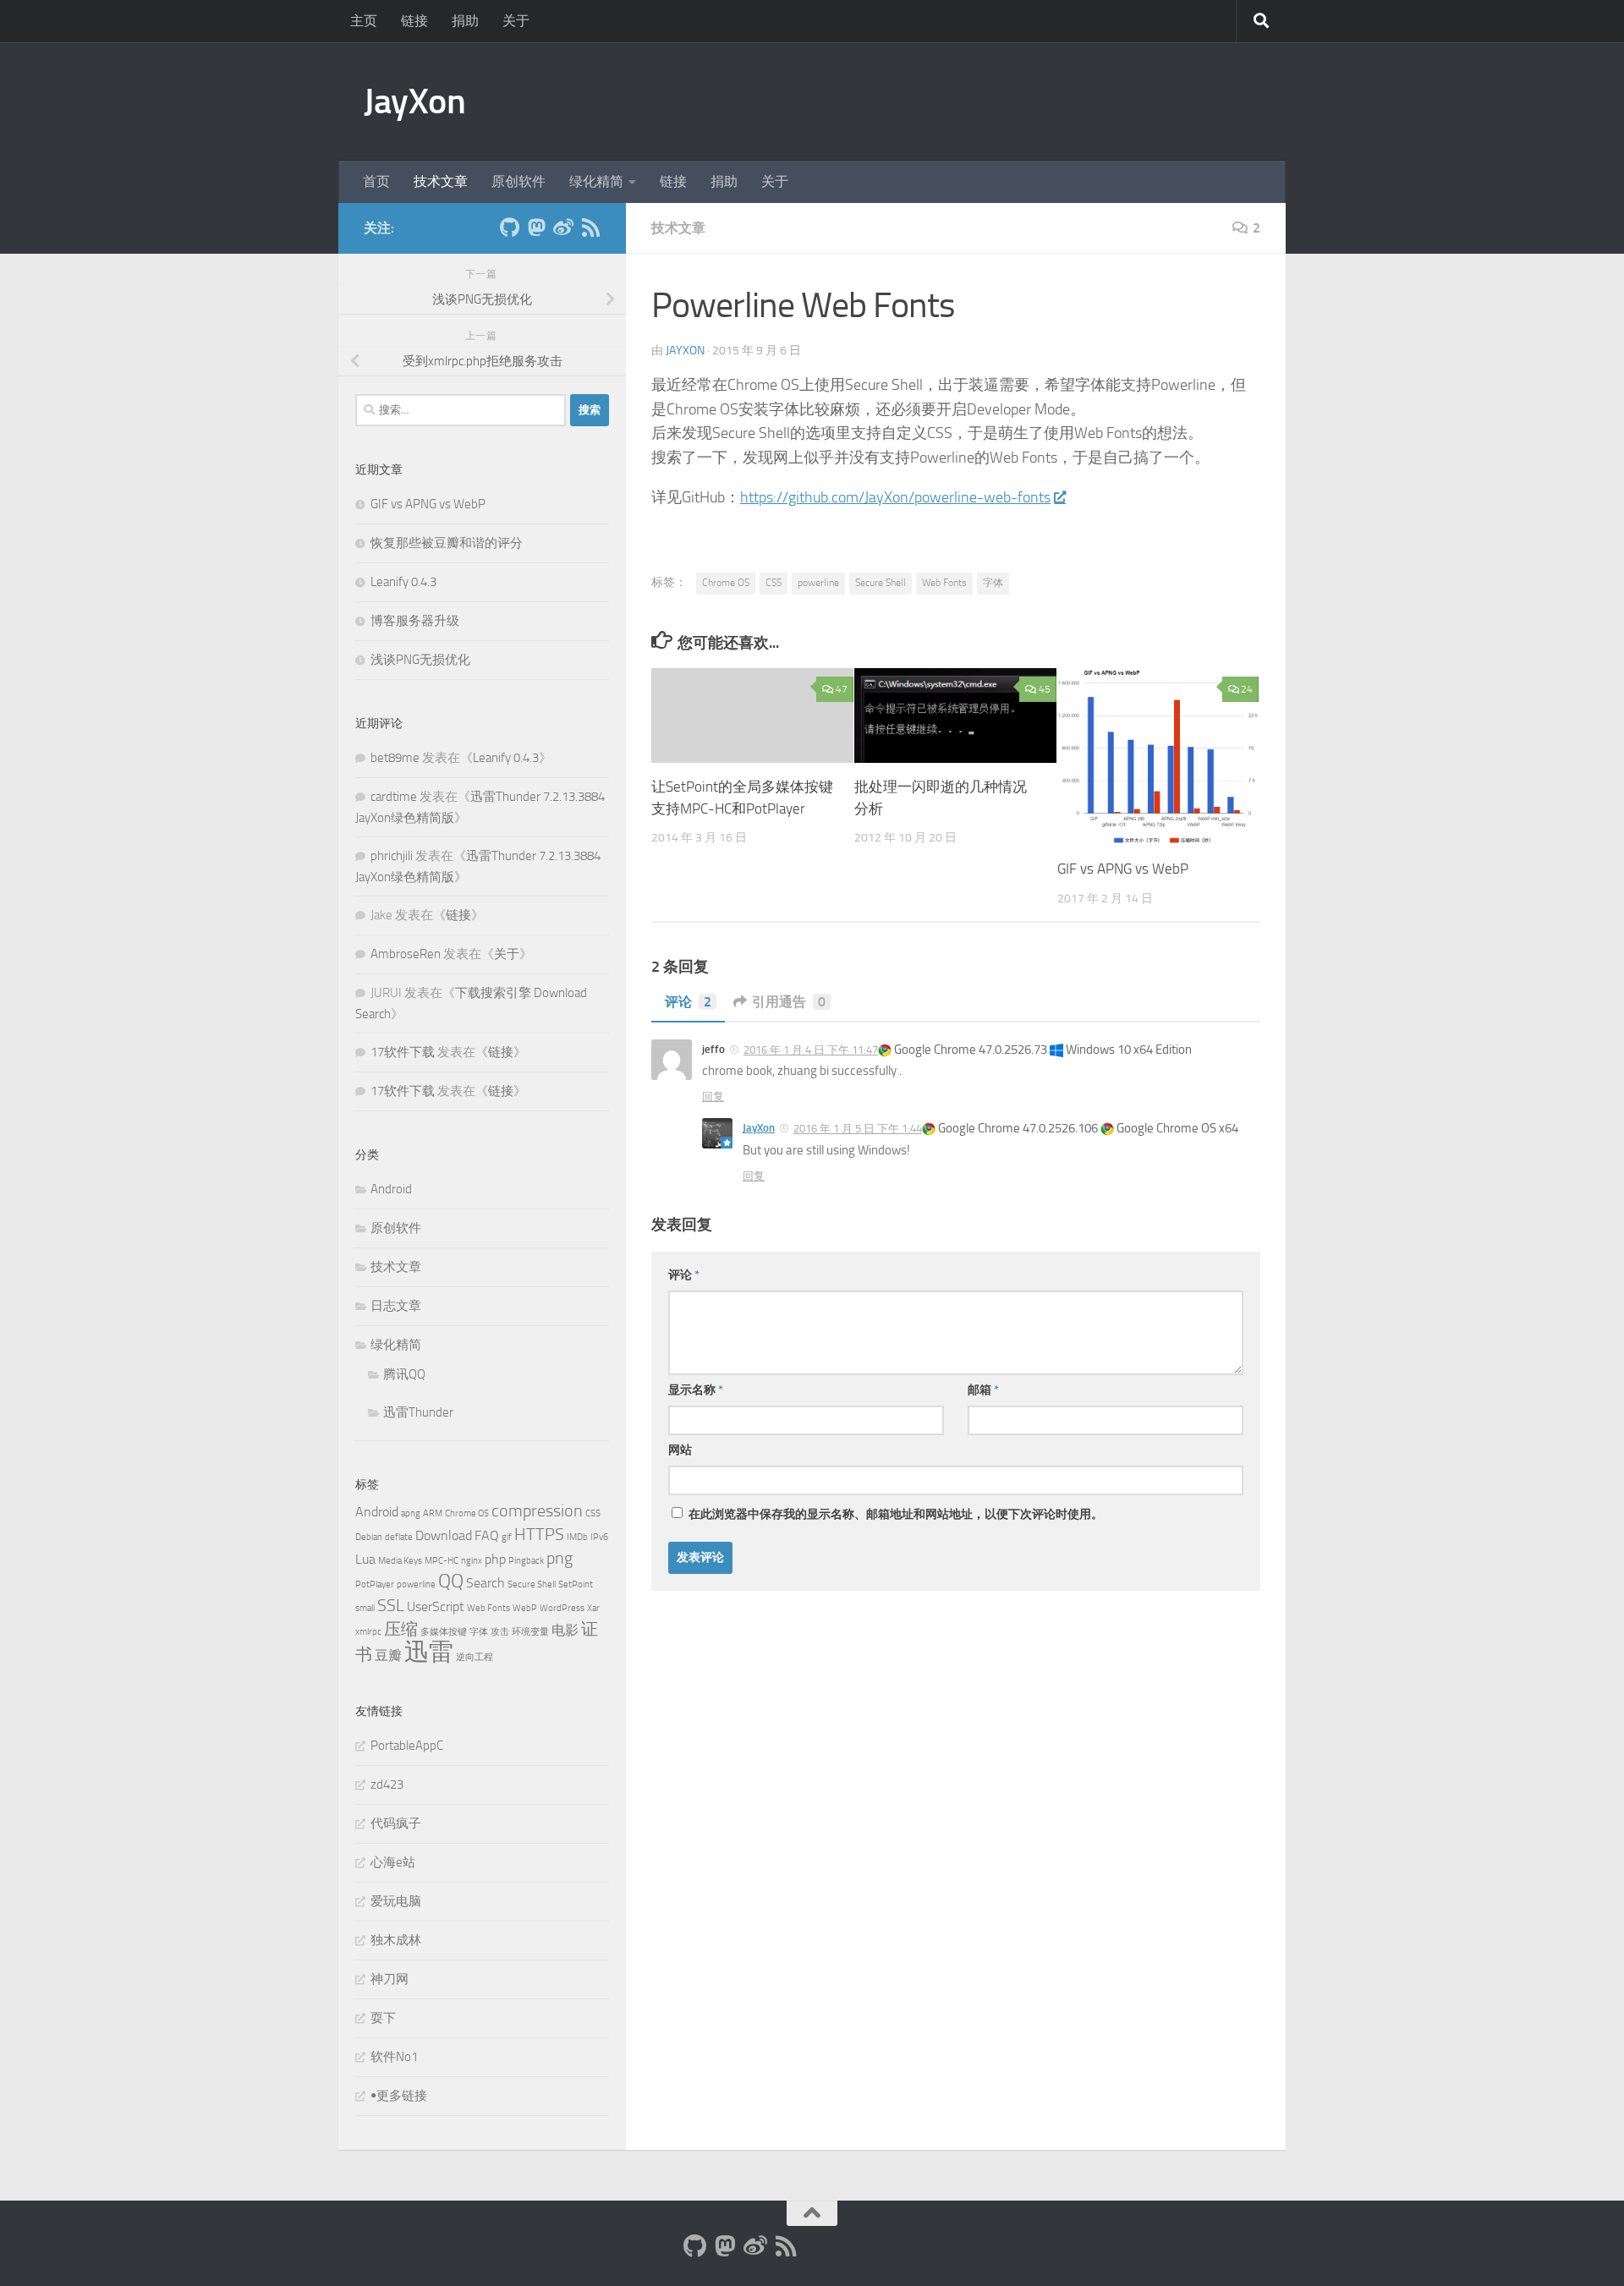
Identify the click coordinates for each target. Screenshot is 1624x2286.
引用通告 (789, 1002)
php (495, 1559)
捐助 (465, 21)
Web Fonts (944, 583)
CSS (774, 583)
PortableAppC (407, 1746)
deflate (399, 1537)
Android (391, 1189)
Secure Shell (881, 583)
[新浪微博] (563, 228)
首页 (376, 181)
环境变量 (530, 1632)
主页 (364, 21)
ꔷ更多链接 (399, 2096)
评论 (688, 1002)
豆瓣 (388, 1656)
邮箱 (983, 1390)
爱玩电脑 (396, 1901)
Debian (369, 1537)
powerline (818, 583)
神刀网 (390, 1979)
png (560, 1558)
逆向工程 (475, 1657)
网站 (680, 1450)
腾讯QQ (404, 1374)
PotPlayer (375, 1584)
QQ (451, 1581)
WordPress (562, 1608)
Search (486, 1583)
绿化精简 (596, 181)
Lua (365, 1559)
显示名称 (696, 1390)
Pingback (526, 1561)
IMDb (577, 1537)
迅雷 (429, 1652)
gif (507, 1537)
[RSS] (590, 228)
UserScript (436, 1606)
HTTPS (539, 1534)
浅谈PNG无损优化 (420, 660)
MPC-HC (442, 1561)
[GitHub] (509, 228)
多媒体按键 (444, 1632)
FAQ (487, 1535)
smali (365, 1608)
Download (444, 1535)
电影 (565, 1630)
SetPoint (576, 1584)
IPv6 (599, 1537)
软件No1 (394, 2057)
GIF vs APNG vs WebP (1123, 869)
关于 (516, 21)
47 (842, 689)
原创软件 (518, 181)
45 (1045, 689)
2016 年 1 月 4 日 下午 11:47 (811, 1050)
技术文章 (441, 181)
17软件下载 (403, 1052)
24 (1247, 689)
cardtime (394, 797)
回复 (713, 1096)
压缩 (401, 1629)
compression (537, 1510)
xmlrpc (368, 1632)
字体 (993, 583)
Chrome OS (726, 583)
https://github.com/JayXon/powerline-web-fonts (895, 497)
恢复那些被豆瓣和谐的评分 (447, 543)
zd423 (387, 1784)
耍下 (383, 2018)
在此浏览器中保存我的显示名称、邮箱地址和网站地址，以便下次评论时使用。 (896, 1514)
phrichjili (392, 856)
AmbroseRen (406, 954)
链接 (414, 21)
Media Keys (400, 1561)
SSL (391, 1605)
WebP (525, 1608)
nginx (472, 1561)
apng (411, 1513)
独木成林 (396, 1940)
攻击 (500, 1632)
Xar (593, 1608)
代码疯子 (396, 1823)
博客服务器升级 (415, 621)
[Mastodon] (536, 228)
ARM (433, 1513)
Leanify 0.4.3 (403, 582)
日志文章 (396, 1306)
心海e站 (393, 1862)
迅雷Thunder (418, 1412)
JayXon (414, 101)
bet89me (395, 758)
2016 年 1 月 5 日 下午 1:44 (858, 1129)
